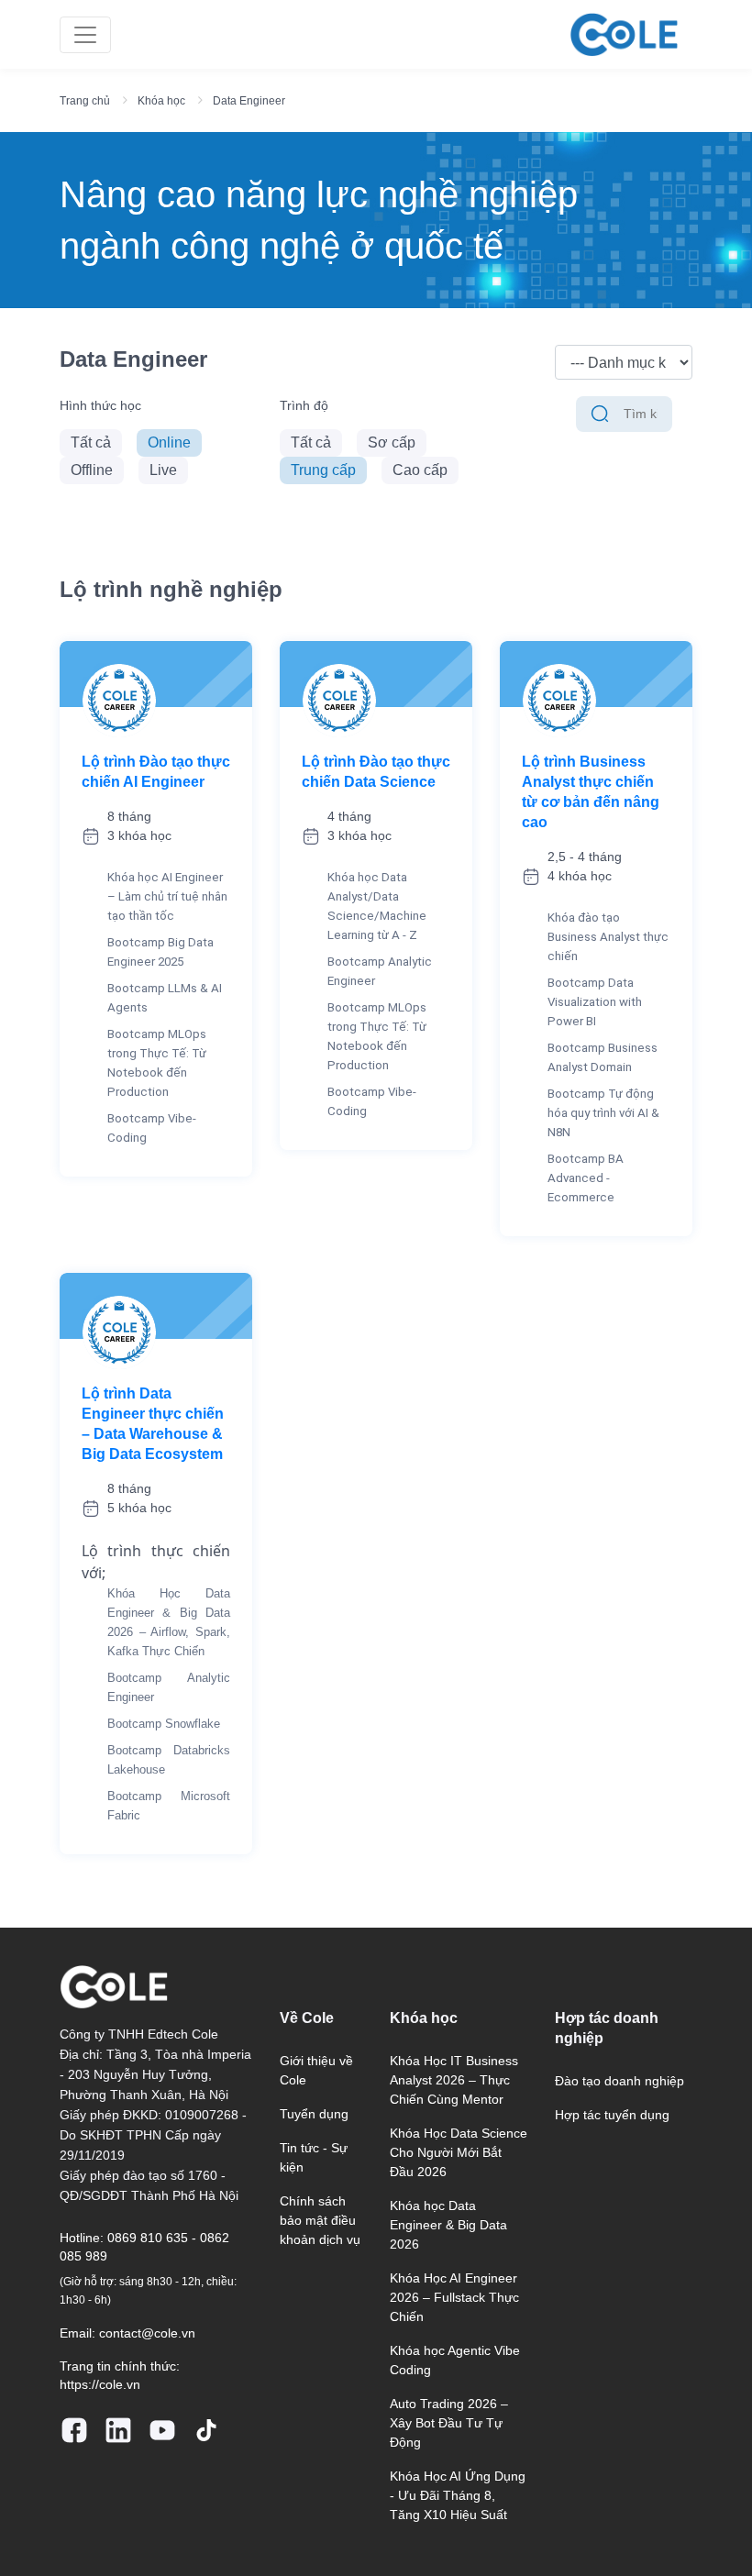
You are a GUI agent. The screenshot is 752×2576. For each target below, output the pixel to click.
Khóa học (161, 101)
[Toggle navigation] (85, 35)
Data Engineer (249, 101)
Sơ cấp (392, 442)
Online (169, 442)
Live (163, 470)
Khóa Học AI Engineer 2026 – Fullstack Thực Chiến (454, 2297)
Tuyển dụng (314, 2114)
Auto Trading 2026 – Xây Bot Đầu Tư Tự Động (449, 2423)
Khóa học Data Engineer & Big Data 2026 (448, 2225)
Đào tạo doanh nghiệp (619, 2081)
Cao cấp (420, 470)
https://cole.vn (100, 2384)
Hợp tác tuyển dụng (612, 2115)
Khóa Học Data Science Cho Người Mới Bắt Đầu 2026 (459, 2152)
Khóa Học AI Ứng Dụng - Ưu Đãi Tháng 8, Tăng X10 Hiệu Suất (458, 2495)
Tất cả (91, 442)
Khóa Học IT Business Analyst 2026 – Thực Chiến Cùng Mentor (454, 2080)
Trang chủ (85, 101)
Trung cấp (323, 470)
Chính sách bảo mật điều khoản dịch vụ (320, 2220)
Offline (92, 470)
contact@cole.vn (147, 2333)
